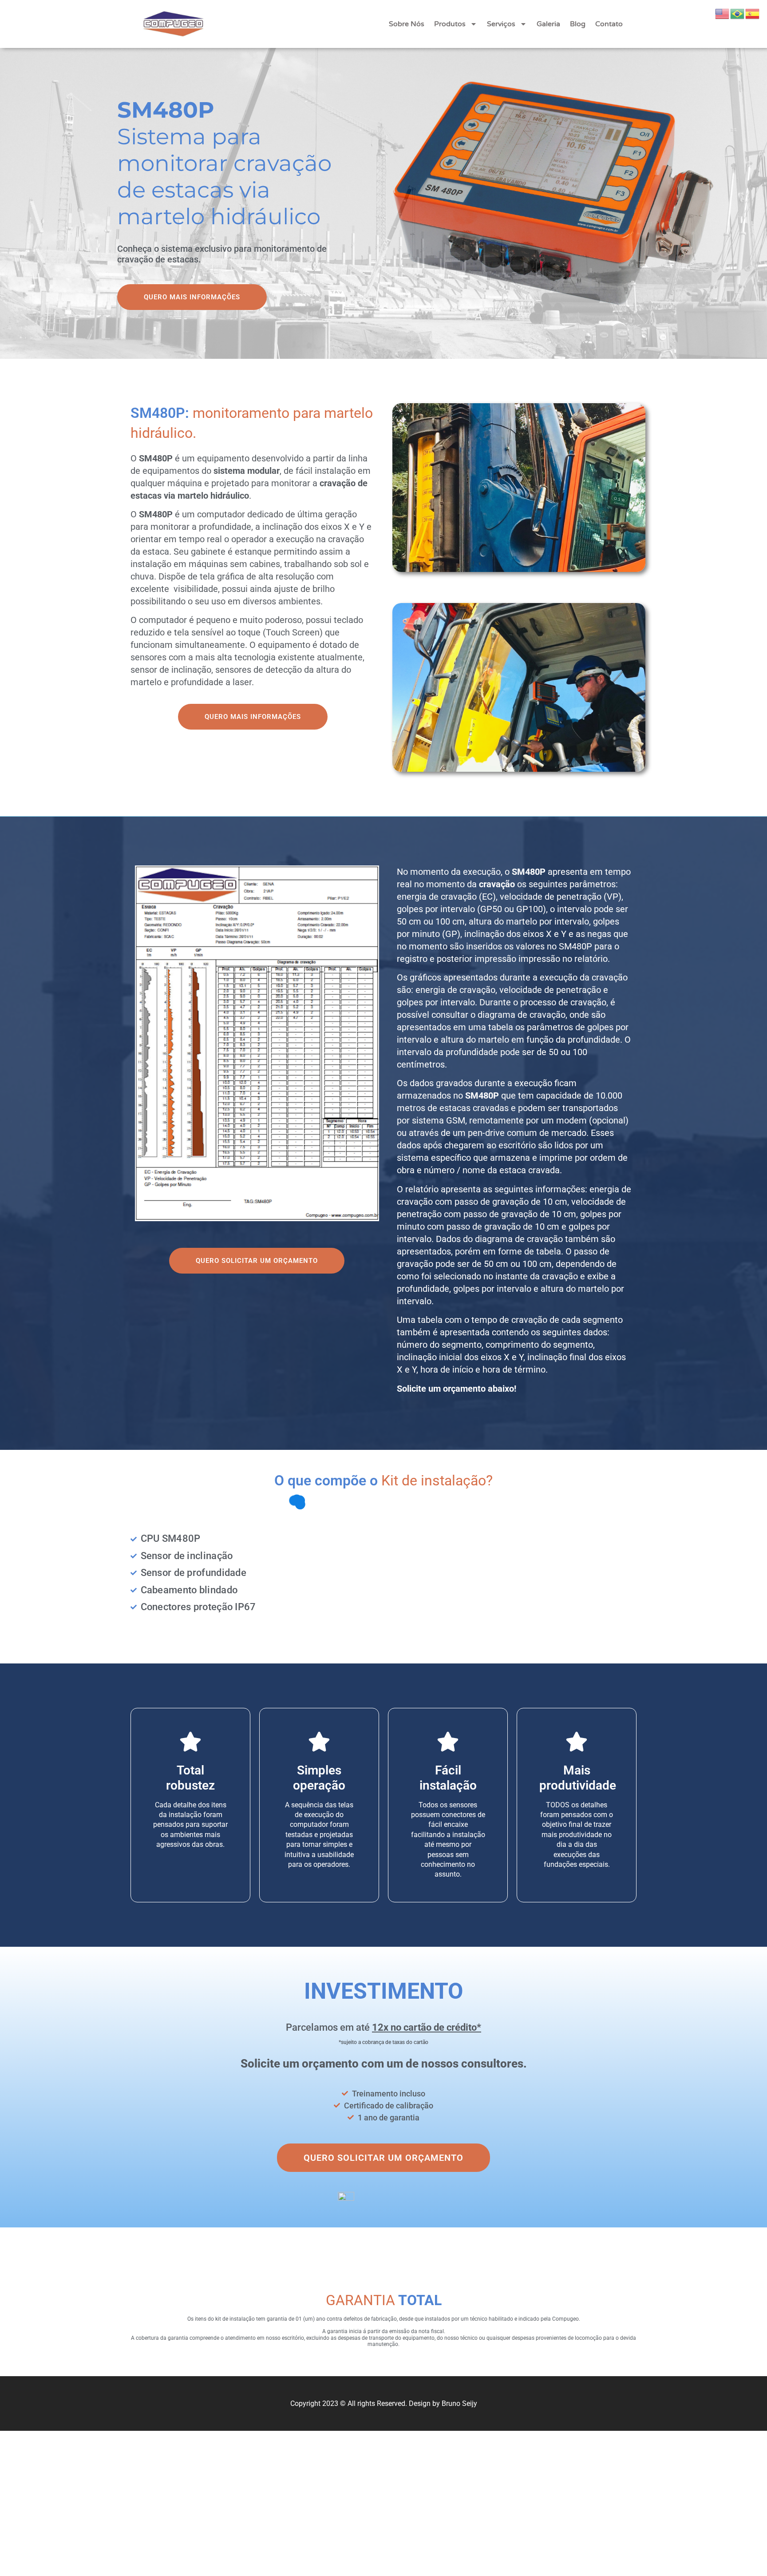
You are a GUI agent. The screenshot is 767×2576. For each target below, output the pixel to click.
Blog (578, 24)
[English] (723, 13)
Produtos (450, 24)
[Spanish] (753, 13)
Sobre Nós (407, 24)
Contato (609, 24)
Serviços (501, 24)
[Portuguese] (738, 13)
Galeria (548, 24)
